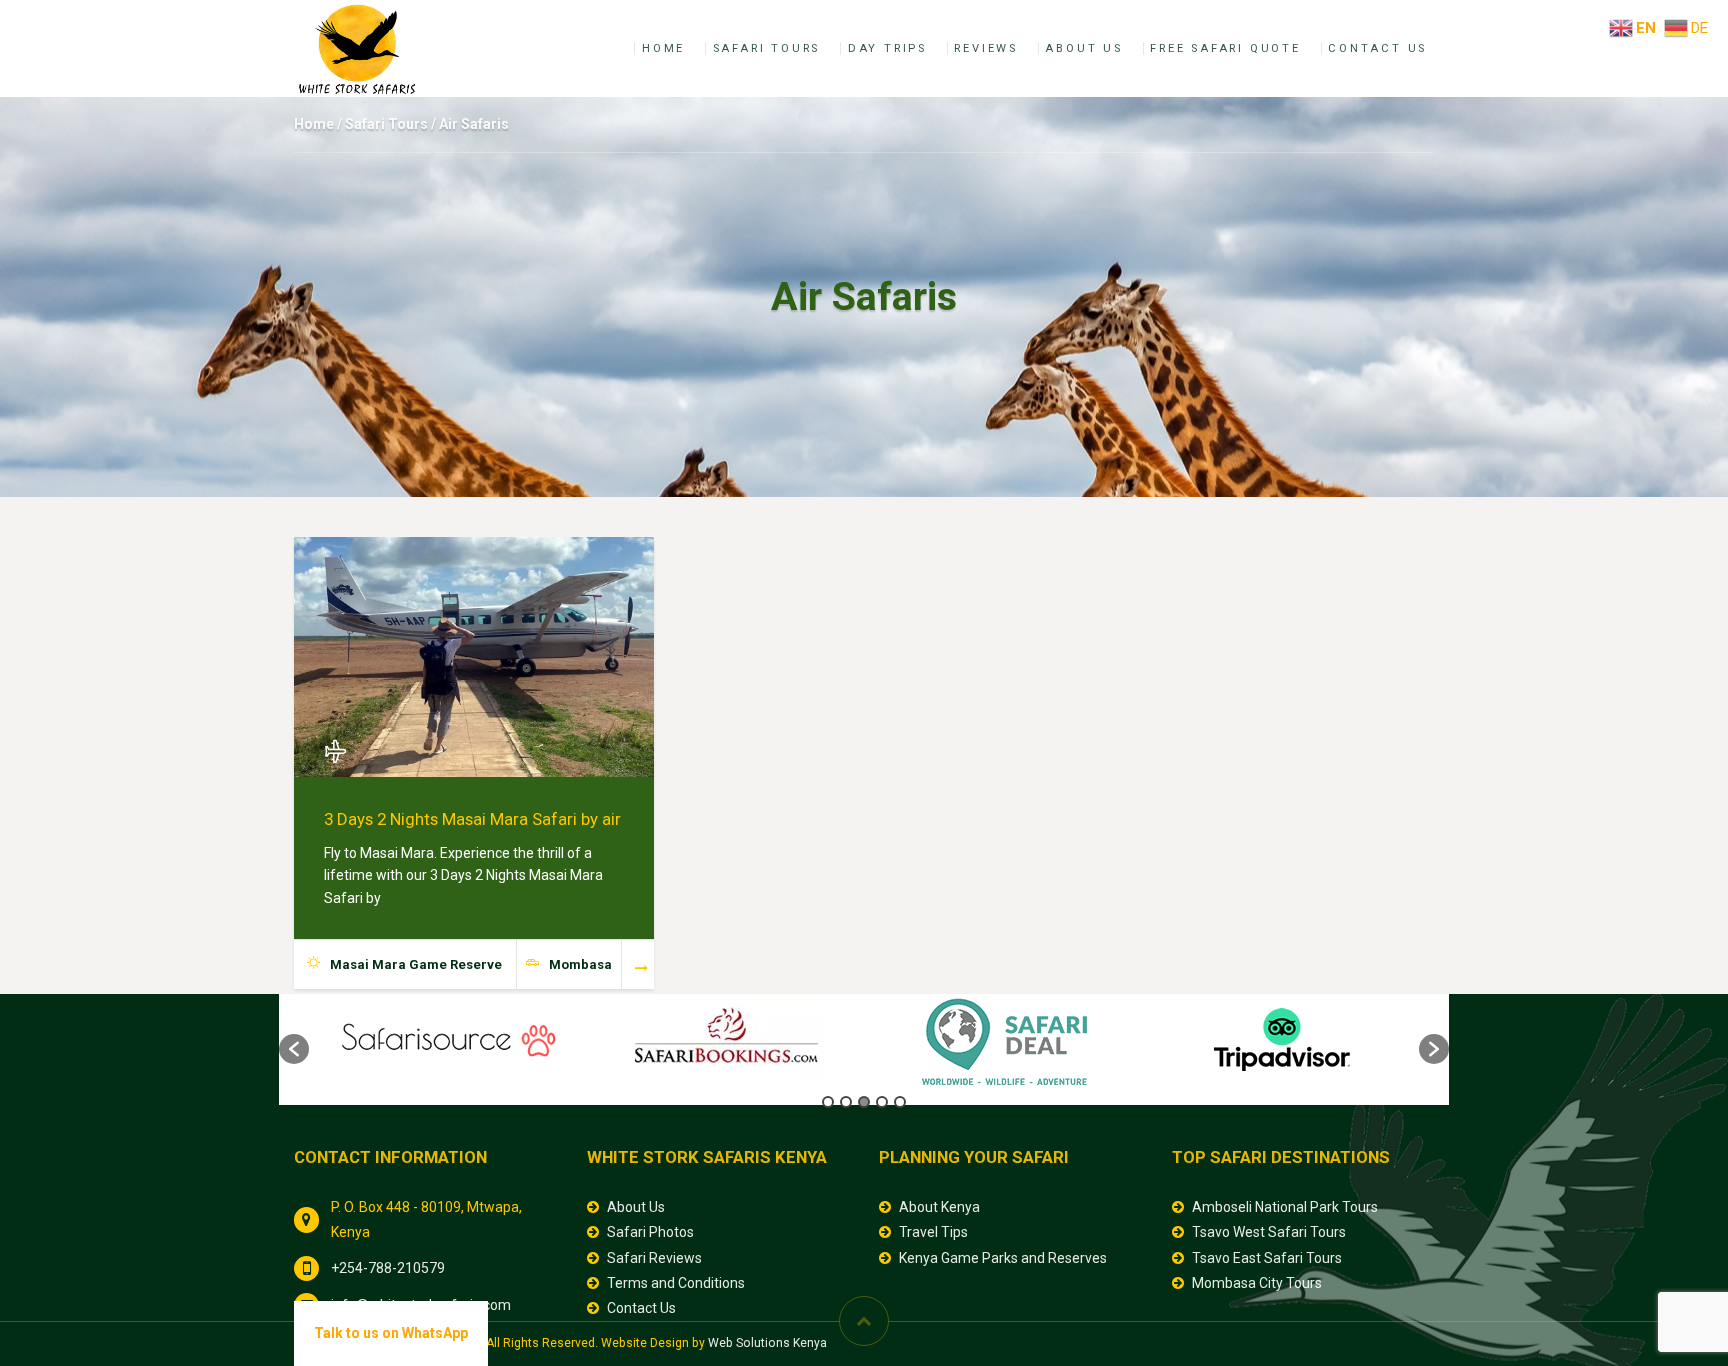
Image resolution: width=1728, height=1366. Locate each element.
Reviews (986, 48)
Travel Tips (933, 1232)
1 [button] (828, 1102)
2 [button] (846, 1102)
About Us (1083, 48)
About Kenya (939, 1207)
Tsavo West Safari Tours (1269, 1232)
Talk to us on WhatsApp (391, 1333)
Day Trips (887, 48)
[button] (294, 1049)
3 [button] (864, 1102)
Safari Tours (767, 48)
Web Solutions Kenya (767, 1343)
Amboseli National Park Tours (1285, 1207)
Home (663, 48)
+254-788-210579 (388, 1268)
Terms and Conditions (676, 1283)
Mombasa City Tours (1257, 1283)
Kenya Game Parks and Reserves (1003, 1258)
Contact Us (1377, 48)
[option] (448, 1039)
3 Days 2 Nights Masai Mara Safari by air (472, 819)
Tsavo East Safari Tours (1267, 1258)
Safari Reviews (654, 1258)
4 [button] (882, 1102)
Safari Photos (650, 1232)
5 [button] (900, 1102)
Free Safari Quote (1225, 48)
